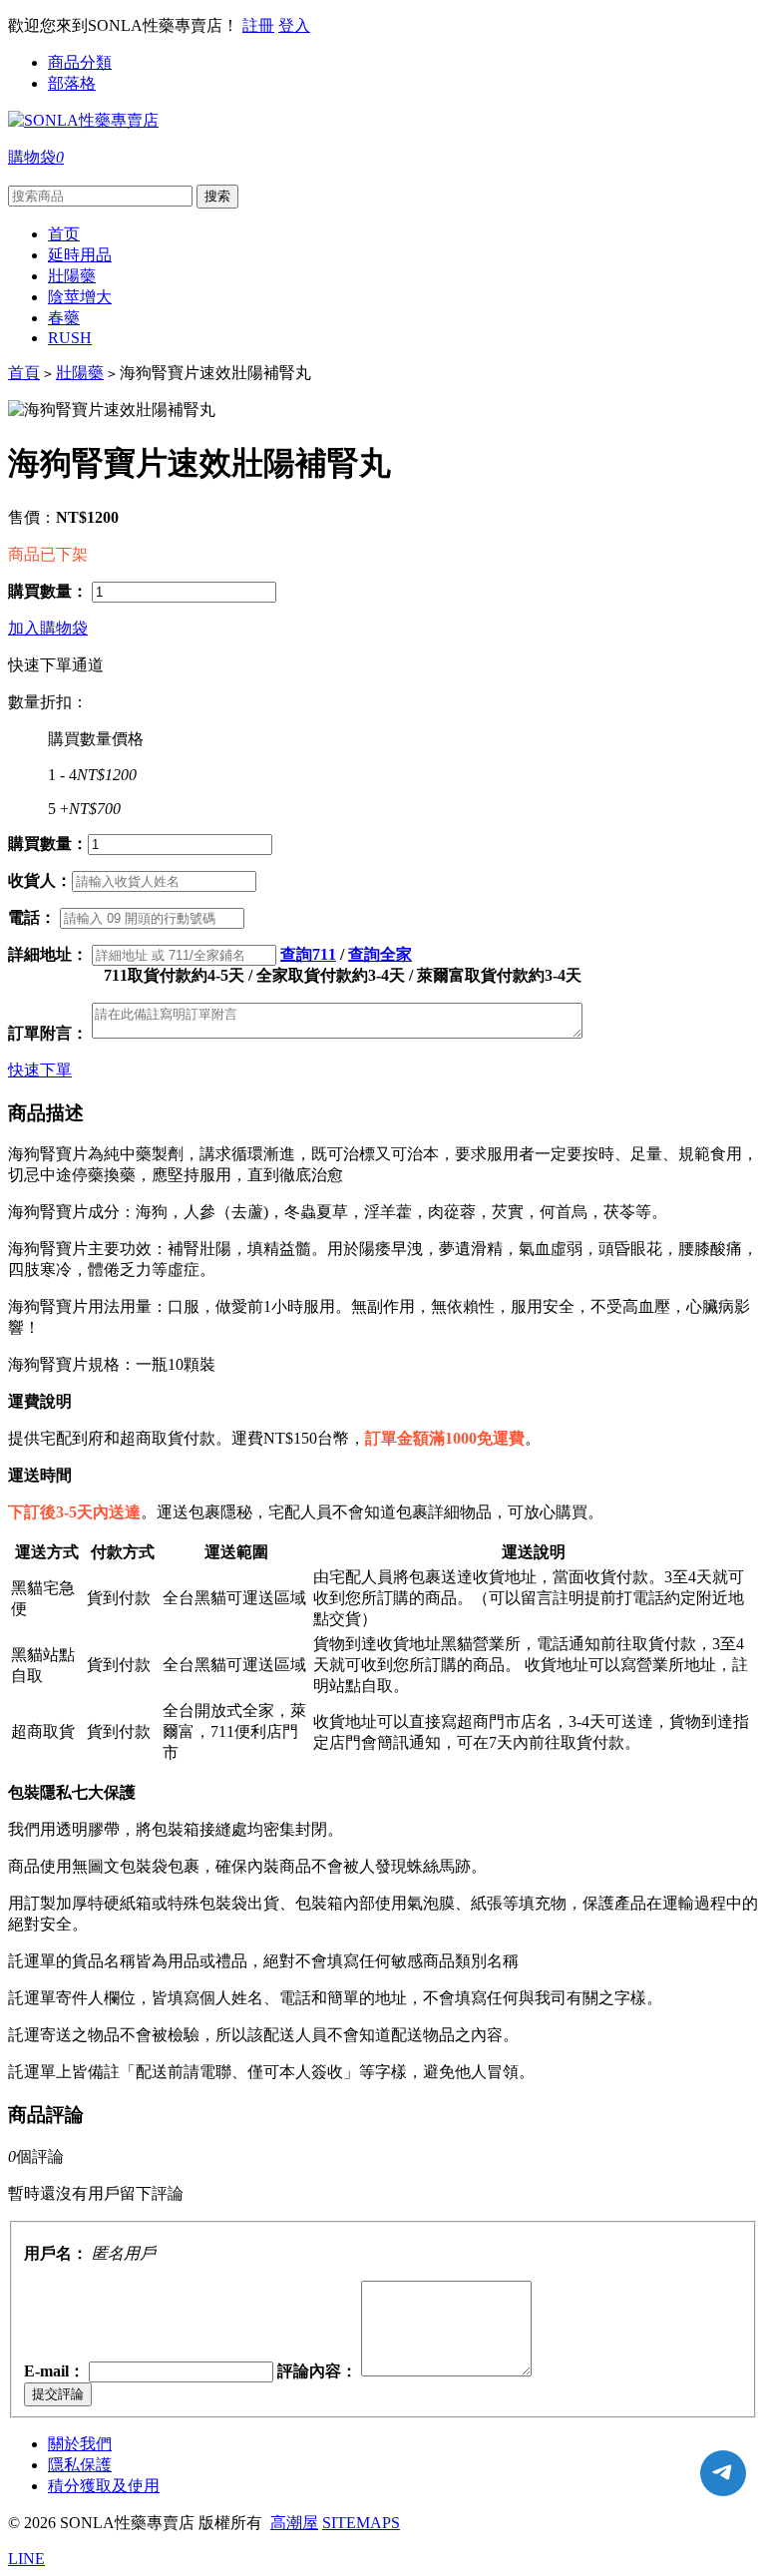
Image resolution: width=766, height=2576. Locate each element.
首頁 (24, 373)
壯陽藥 (80, 373)
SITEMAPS (361, 2523)
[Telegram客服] (723, 2473)
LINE (26, 2559)
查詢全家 (380, 954)
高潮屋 (294, 2523)
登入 (294, 25)
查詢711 (308, 954)
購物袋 (36, 157)
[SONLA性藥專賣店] (83, 120)
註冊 (258, 25)
